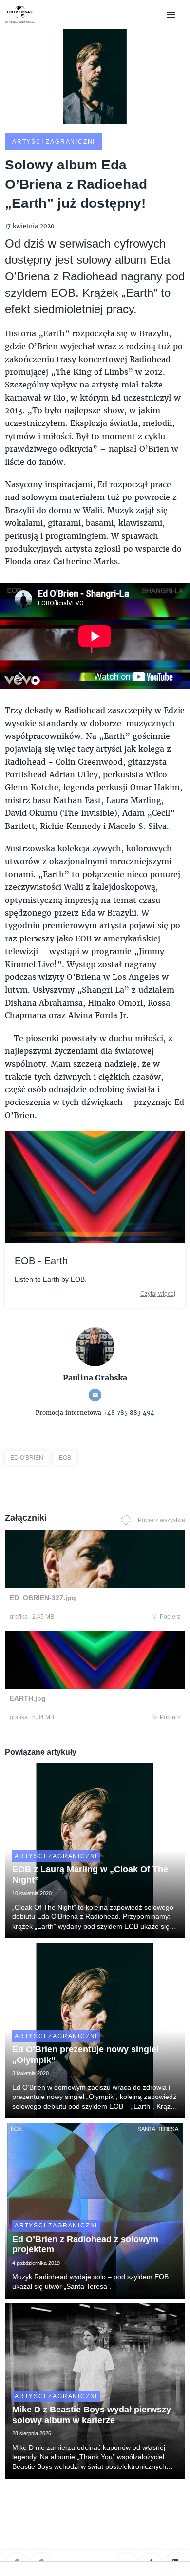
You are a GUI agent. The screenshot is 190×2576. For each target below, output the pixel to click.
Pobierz (170, 1617)
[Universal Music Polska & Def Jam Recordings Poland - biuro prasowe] (20, 23)
